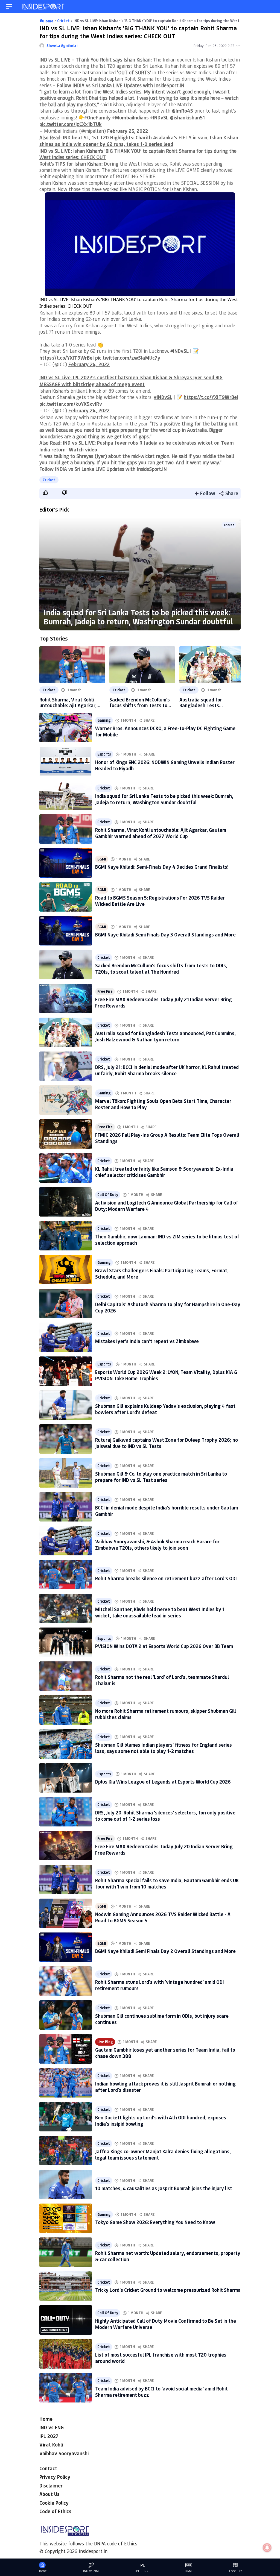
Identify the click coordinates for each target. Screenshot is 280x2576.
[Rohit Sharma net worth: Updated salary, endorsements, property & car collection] (66, 2252)
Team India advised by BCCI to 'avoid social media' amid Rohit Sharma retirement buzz (161, 2392)
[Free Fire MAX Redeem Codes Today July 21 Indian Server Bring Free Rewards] (66, 998)
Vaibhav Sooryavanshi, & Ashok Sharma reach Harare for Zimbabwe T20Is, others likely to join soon (157, 1545)
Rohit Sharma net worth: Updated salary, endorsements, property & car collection (168, 2256)
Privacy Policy (55, 2477)
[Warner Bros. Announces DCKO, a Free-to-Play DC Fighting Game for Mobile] (66, 727)
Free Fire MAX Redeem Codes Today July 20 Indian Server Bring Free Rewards (164, 1850)
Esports (104, 754)
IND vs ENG (52, 2427)
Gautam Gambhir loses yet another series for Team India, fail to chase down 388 (165, 2053)
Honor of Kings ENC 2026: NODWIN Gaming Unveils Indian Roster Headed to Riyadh (165, 765)
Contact (48, 2468)
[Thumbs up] (45, 493)
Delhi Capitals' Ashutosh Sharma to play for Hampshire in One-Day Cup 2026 (168, 1307)
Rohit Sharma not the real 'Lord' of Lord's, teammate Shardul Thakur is (162, 1680)
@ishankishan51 (187, 118)
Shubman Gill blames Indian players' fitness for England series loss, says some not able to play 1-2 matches (164, 1748)
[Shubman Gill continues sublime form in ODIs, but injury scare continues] (66, 2015)
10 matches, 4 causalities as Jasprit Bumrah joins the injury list (164, 2188)
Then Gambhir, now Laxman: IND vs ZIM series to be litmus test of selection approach (167, 1240)
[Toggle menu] (9, 7)
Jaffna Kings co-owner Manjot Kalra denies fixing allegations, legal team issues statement (163, 2155)
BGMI (102, 859)
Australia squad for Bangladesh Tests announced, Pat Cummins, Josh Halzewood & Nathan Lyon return (208, 703)
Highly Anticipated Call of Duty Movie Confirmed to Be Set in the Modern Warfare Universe (166, 2324)
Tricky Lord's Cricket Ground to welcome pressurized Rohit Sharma (168, 2290)
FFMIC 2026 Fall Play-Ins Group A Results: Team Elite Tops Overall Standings (167, 1138)
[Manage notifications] (267, 2548)
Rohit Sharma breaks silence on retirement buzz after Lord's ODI (166, 1578)
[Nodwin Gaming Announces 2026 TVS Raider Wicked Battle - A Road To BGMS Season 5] (66, 1913)
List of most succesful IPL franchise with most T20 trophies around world (161, 2358)
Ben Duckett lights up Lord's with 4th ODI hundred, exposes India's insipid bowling (161, 2121)
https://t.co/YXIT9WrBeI (67, 358)
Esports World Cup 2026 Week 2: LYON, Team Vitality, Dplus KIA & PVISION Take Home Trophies (166, 1375)
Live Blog (105, 2042)
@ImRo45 (182, 111)
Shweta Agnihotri (62, 45)
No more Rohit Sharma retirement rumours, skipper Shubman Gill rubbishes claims (166, 1714)
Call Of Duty (108, 1195)
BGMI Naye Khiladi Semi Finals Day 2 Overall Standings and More (165, 1951)
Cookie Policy (54, 2503)
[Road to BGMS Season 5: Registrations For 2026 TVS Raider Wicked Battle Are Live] (66, 897)
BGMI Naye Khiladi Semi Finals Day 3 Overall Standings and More (165, 935)
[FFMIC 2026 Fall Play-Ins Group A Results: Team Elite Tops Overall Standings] (66, 1134)
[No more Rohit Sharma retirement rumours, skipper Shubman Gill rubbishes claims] (66, 1710)
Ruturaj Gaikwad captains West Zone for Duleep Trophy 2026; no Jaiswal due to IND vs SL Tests (167, 1443)
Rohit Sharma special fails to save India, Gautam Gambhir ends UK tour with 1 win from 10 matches (167, 1883)
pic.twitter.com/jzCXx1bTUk (71, 124)
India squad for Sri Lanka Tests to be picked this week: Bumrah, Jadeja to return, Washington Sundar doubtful (138, 617)
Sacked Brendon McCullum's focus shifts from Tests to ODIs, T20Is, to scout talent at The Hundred (140, 703)
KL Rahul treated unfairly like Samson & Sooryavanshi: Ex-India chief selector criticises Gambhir (164, 1172)
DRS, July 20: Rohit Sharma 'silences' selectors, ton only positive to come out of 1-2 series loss (165, 1816)
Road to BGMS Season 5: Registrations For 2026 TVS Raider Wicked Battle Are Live (160, 901)
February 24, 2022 (89, 364)
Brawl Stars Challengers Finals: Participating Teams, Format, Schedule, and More (162, 1274)
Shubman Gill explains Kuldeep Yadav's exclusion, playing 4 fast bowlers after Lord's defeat (165, 1409)
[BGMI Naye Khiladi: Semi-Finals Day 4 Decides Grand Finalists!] (66, 863)
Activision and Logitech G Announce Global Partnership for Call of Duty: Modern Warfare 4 (167, 1206)
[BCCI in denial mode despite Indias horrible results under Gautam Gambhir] (66, 1507)
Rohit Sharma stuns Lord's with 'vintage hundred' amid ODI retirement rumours (160, 1985)
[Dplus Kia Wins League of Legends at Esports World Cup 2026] (66, 1778)
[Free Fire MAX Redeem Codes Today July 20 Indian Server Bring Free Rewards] (66, 1846)
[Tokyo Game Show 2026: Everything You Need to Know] (66, 2218)
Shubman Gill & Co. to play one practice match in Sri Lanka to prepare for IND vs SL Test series (161, 1477)
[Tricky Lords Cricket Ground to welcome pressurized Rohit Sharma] (66, 2286)
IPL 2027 (49, 2436)
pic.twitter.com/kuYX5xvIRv (71, 404)
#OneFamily (97, 118)
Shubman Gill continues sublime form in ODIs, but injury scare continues (162, 2019)
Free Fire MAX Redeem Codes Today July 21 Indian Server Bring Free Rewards (164, 1002)
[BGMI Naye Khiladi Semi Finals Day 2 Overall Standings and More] (66, 1947)
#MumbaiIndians (130, 118)
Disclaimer (51, 2486)
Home (46, 2419)
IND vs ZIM (91, 2571)
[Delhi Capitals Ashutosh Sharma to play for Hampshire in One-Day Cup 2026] (66, 1303)
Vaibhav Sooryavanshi (64, 2453)
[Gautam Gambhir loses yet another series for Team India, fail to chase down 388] (66, 2049)
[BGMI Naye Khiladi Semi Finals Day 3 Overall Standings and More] (66, 931)
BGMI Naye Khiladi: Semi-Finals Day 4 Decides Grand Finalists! (162, 867)
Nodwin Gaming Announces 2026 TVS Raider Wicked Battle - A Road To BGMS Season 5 (163, 1917)
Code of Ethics (55, 2511)
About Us (49, 2494)
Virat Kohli (51, 2445)
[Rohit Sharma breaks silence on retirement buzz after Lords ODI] (66, 1575)
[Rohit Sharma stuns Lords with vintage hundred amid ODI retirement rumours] (66, 1981)
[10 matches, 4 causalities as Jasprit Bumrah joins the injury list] (66, 2184)
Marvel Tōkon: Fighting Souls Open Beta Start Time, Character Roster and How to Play (163, 1104)
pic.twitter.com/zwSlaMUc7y (128, 358)
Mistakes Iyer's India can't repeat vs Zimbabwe (147, 1341)
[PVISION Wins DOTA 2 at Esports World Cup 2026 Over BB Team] (66, 1642)
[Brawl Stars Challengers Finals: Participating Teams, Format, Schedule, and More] (66, 1270)
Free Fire (105, 991)
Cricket (49, 480)
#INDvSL (159, 118)
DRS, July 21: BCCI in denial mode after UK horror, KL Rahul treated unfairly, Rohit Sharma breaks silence (167, 1070)
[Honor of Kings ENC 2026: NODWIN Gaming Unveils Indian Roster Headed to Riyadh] (66, 761)
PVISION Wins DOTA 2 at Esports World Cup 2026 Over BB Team (164, 1646)
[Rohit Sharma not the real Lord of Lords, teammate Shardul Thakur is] (66, 1676)
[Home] (43, 7)
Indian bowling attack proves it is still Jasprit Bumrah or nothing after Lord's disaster (165, 2087)
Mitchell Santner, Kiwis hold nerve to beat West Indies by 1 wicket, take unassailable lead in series (160, 1612)
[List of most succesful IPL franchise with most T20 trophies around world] (66, 2354)
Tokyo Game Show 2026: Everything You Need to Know (155, 2222)
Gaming (104, 720)
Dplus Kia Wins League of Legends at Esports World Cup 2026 (163, 1782)
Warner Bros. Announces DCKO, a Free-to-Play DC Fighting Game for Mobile (165, 731)
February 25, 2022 (128, 131)
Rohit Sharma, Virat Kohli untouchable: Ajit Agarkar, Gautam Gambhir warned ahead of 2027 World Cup (68, 703)
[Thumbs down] (64, 493)
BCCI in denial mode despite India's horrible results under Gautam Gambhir (167, 1511)
